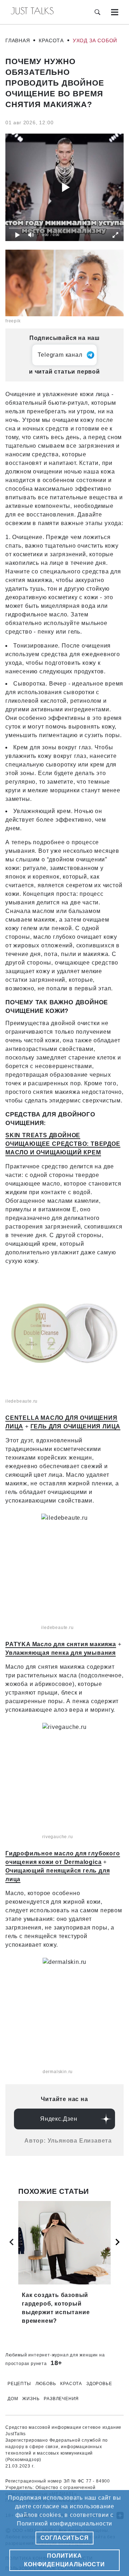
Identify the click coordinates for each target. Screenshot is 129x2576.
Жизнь (31, 2399)
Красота (51, 40)
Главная (18, 40)
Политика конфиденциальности (64, 2560)
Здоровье (99, 2384)
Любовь (46, 2384)
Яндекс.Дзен (59, 2119)
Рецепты (19, 2384)
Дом (13, 2399)
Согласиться (65, 2538)
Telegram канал (60, 355)
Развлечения (61, 2399)
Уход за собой (95, 40)
